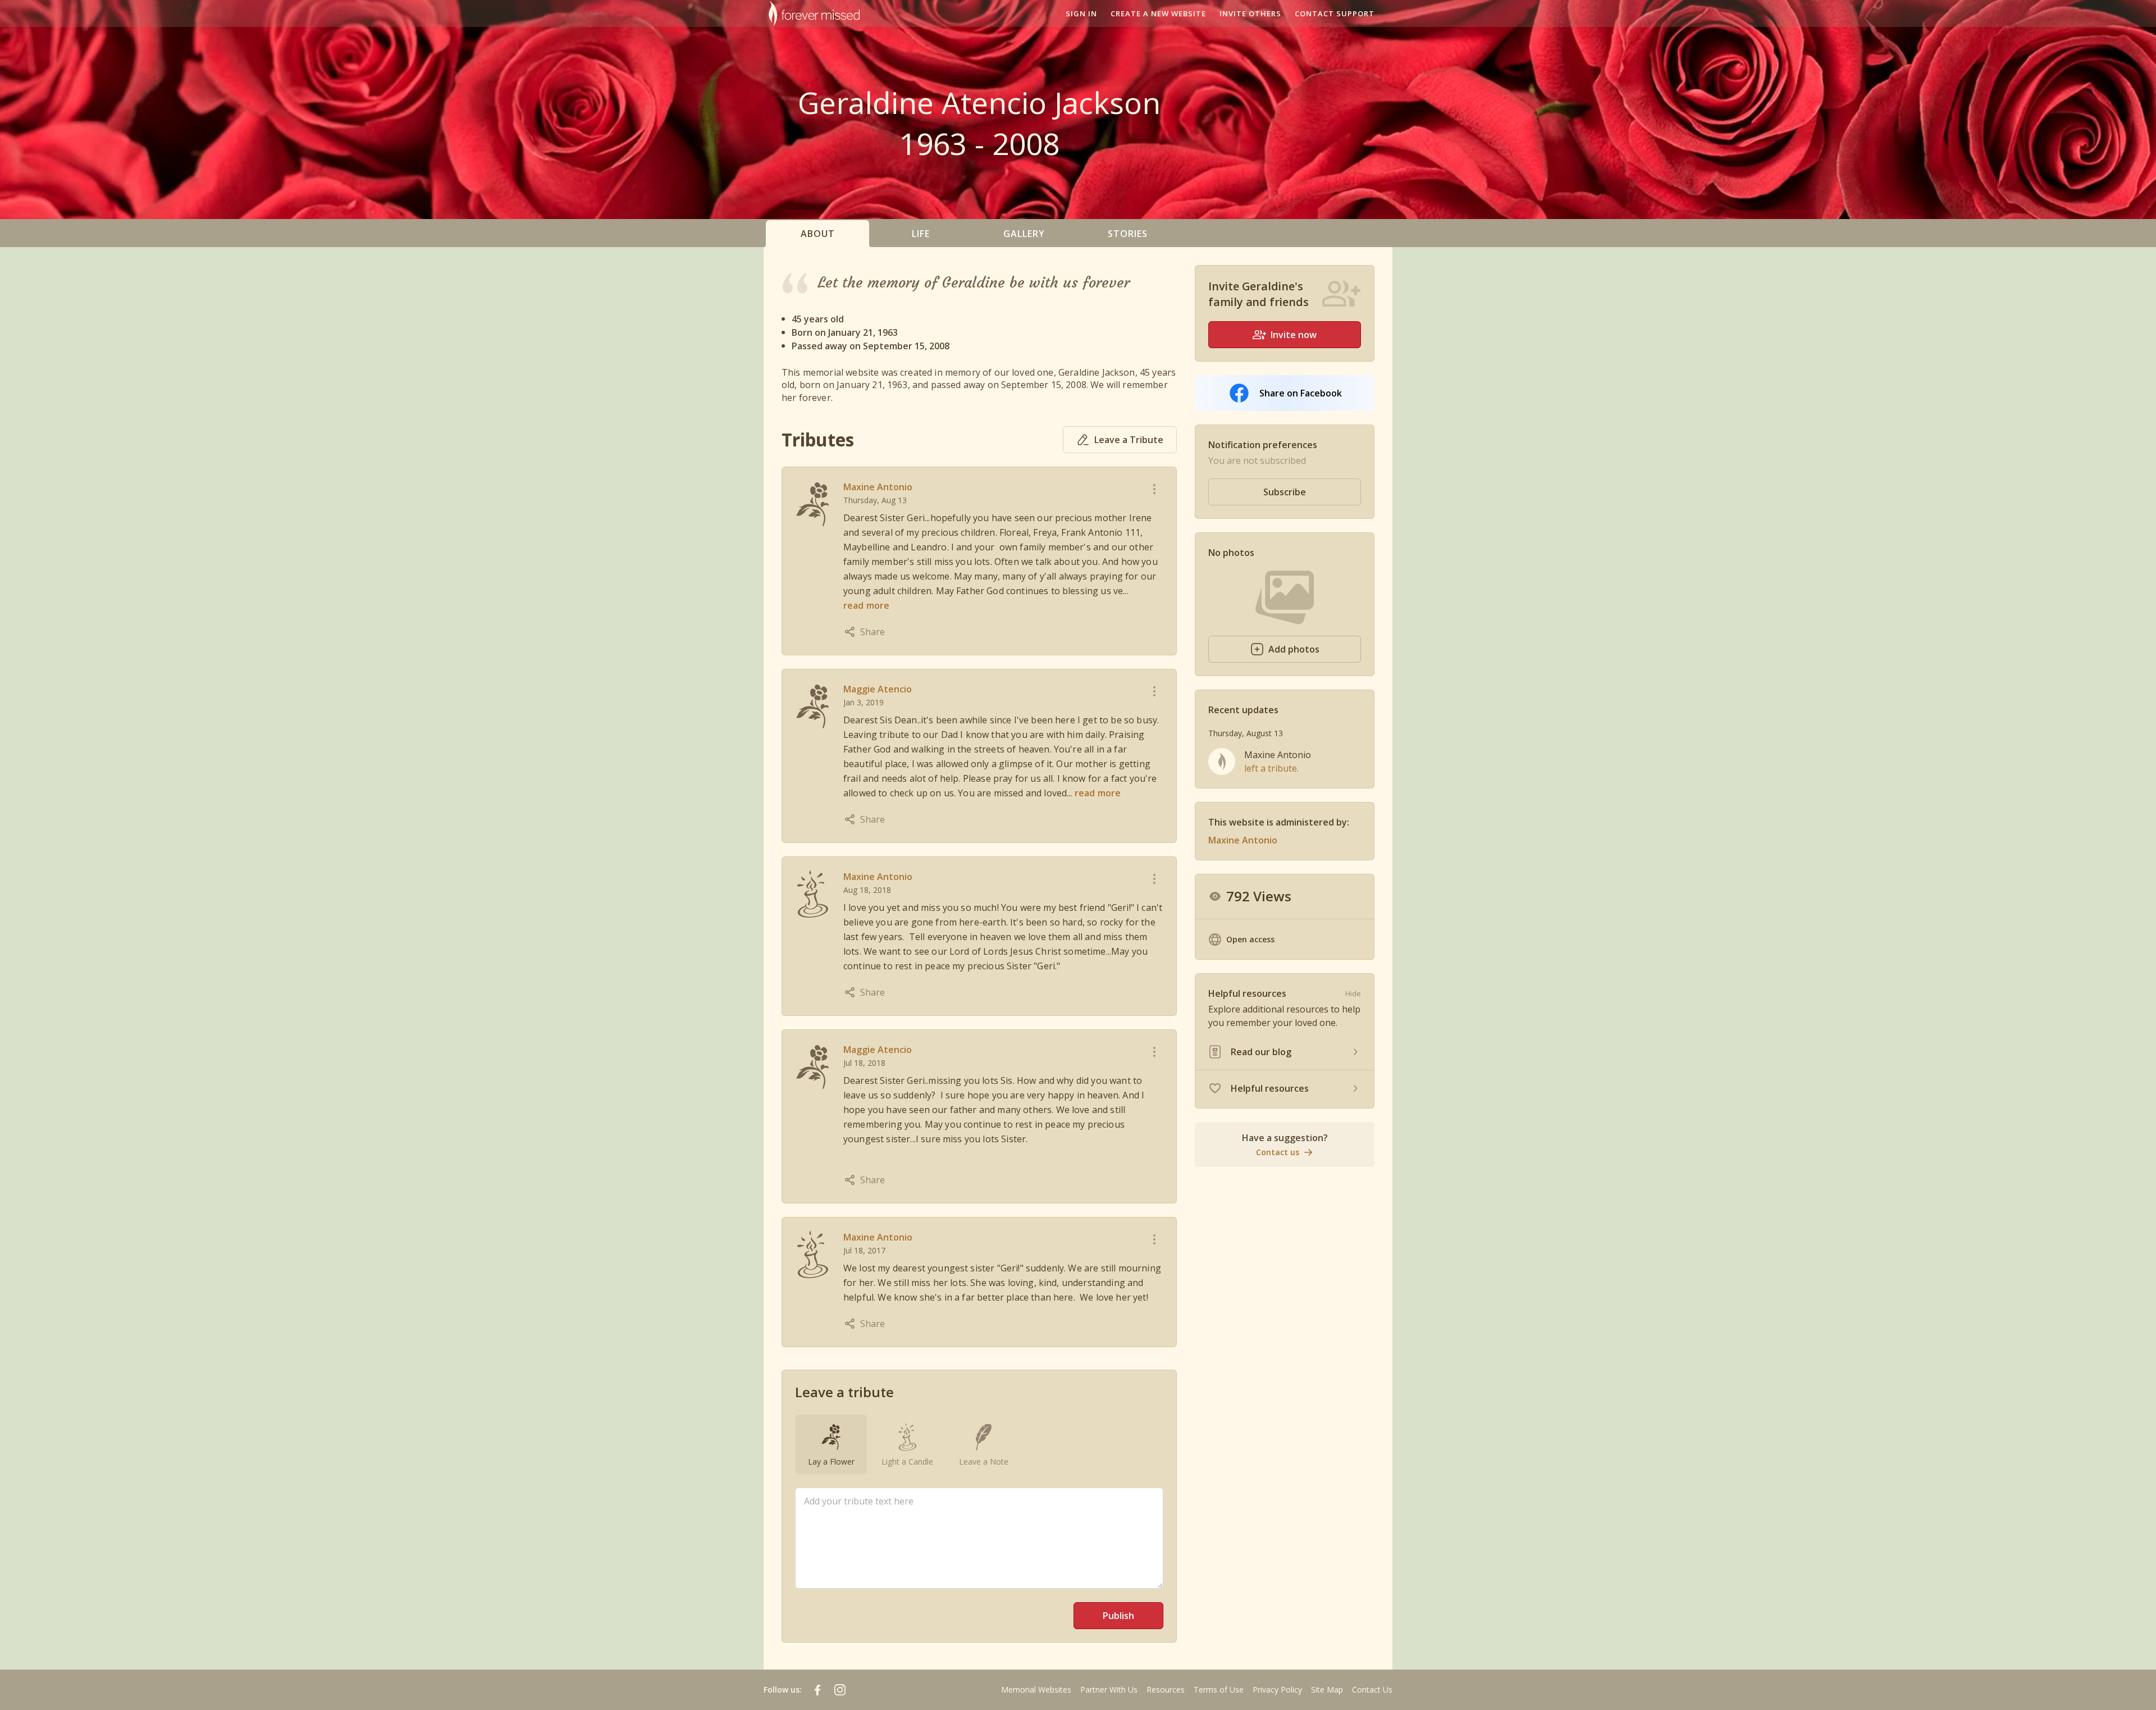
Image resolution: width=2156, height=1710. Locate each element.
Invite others (1250, 13)
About (818, 234)
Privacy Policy (1277, 1690)
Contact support (1335, 13)
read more (866, 605)
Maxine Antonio (878, 487)
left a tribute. (1271, 768)
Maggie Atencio (878, 689)
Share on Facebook (1301, 393)
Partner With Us (1109, 1690)
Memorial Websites (1036, 1690)
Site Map (1327, 1690)
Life (921, 234)
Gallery (1024, 234)
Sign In (1081, 13)
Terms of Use (1219, 1690)
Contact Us (1372, 1690)
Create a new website (1158, 13)
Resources (1166, 1690)
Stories (1128, 234)
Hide (1353, 993)
